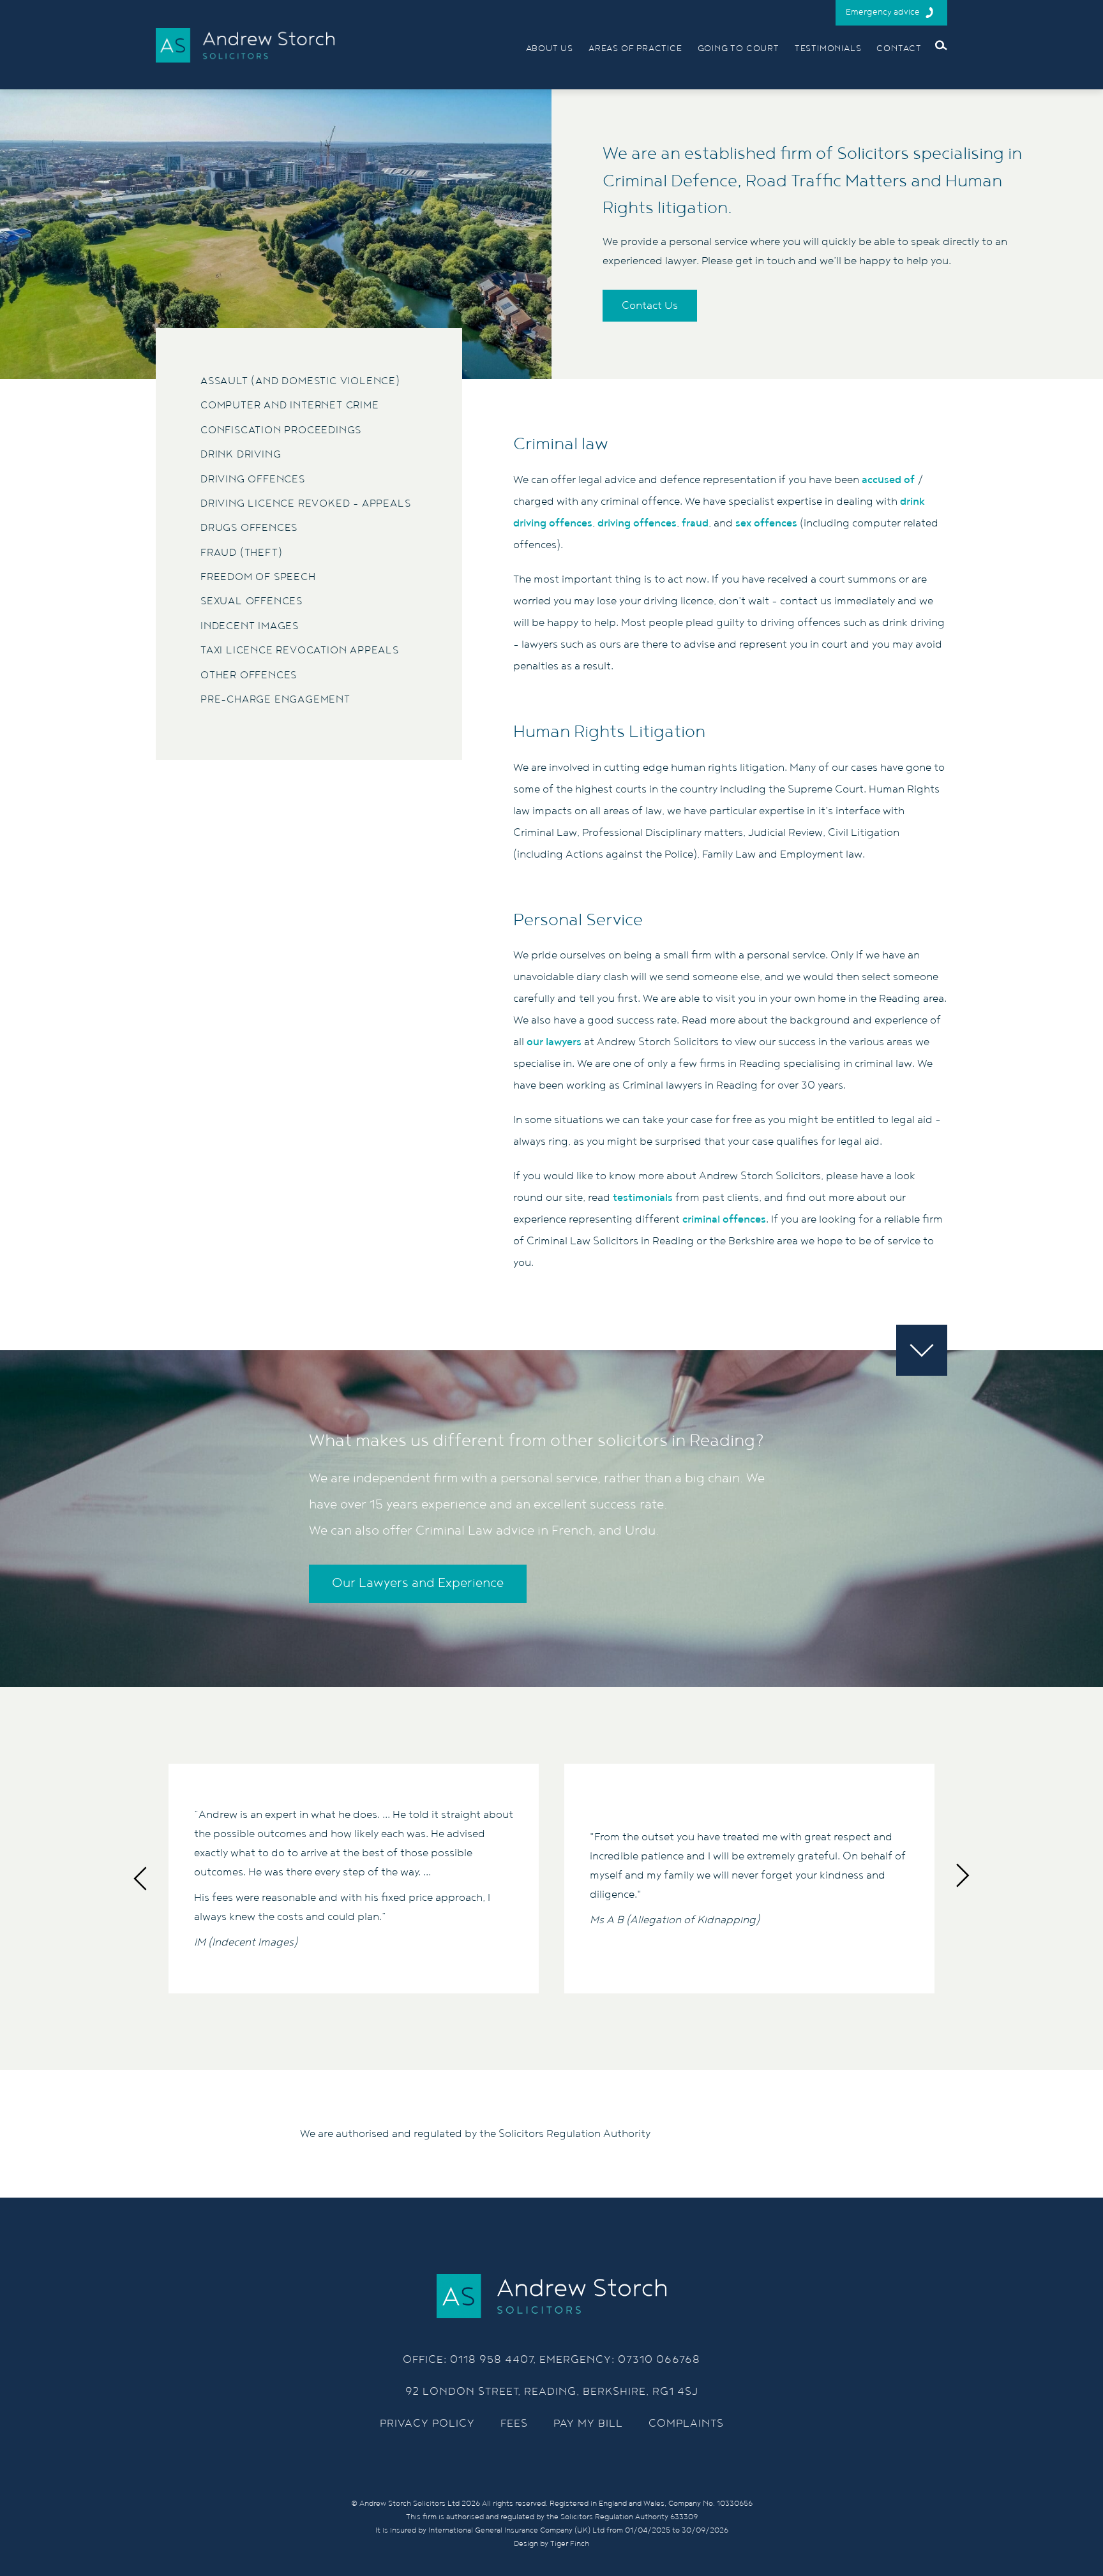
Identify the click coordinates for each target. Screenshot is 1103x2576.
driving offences (637, 523)
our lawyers (554, 1042)
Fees (514, 2423)
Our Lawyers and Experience (418, 1583)
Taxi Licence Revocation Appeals (300, 651)
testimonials (643, 1198)
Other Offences (249, 675)
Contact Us (650, 306)
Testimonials (828, 48)
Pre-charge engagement (275, 700)
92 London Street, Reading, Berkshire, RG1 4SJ (552, 2392)
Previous (137, 1879)
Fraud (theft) (241, 553)
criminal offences (724, 1219)
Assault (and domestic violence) (300, 381)
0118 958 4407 (491, 2360)
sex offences (766, 523)
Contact (899, 48)
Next (966, 1879)
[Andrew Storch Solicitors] (245, 45)
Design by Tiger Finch (551, 2544)
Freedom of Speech (258, 577)
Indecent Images (250, 626)
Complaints (686, 2423)
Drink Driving (241, 455)
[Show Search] (941, 45)
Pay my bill (588, 2423)
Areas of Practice (635, 48)
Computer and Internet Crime (290, 406)
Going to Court (739, 48)
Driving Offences (253, 480)
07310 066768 (659, 2360)
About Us (550, 48)
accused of (888, 480)
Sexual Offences (251, 601)
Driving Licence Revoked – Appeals (305, 504)
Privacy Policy (427, 2423)
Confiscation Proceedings (281, 430)
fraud (695, 523)
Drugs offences (249, 528)
